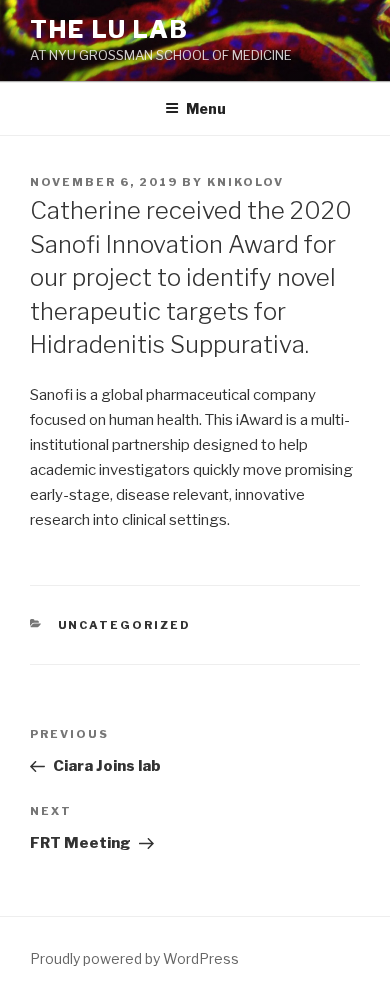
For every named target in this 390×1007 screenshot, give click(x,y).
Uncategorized (125, 625)
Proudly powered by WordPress (134, 958)
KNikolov (245, 182)
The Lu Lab (109, 29)
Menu (206, 108)
